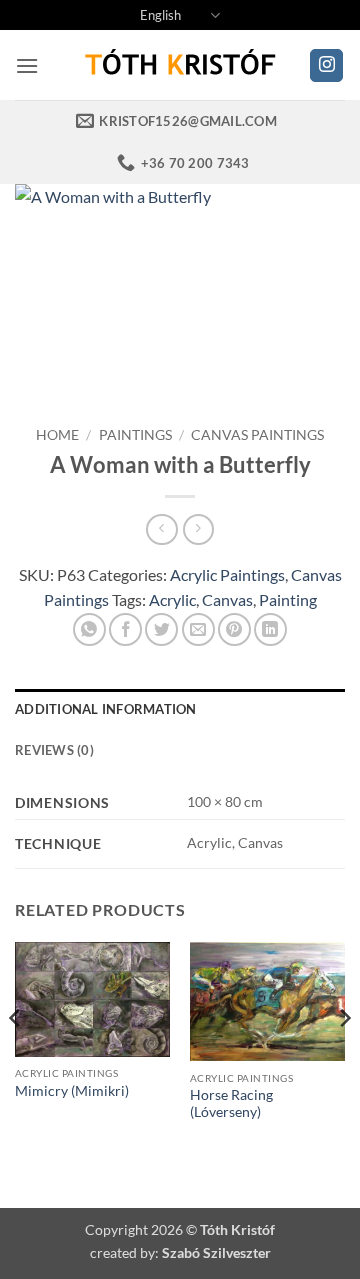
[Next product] (161, 529)
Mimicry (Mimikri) (72, 1091)
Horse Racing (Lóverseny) (231, 1104)
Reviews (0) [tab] (54, 750)
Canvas (227, 599)
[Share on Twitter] (161, 629)
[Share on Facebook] (125, 629)
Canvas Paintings (257, 435)
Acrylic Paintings (227, 574)
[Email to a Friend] (198, 629)
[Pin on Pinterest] (234, 629)
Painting (288, 599)
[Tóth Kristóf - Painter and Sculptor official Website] (180, 65)
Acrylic (172, 599)
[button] (27, 65)
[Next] (344, 1058)
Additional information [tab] (106, 709)
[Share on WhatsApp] (89, 629)
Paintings (135, 435)
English (160, 15)
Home (57, 435)
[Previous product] (198, 529)
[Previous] (16, 1058)
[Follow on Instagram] (326, 66)
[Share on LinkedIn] (270, 629)
